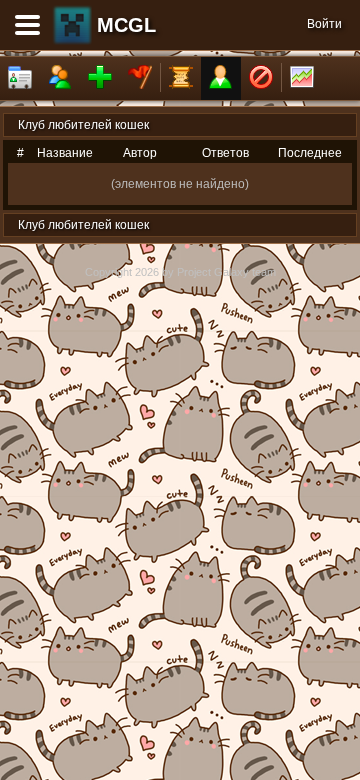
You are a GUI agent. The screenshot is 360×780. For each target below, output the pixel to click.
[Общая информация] (20, 78)
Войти (324, 24)
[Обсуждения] (181, 78)
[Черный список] (261, 78)
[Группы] (140, 78)
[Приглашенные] (100, 78)
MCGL (126, 25)
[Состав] (60, 78)
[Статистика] (302, 78)
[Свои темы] (221, 78)
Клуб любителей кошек (83, 125)
